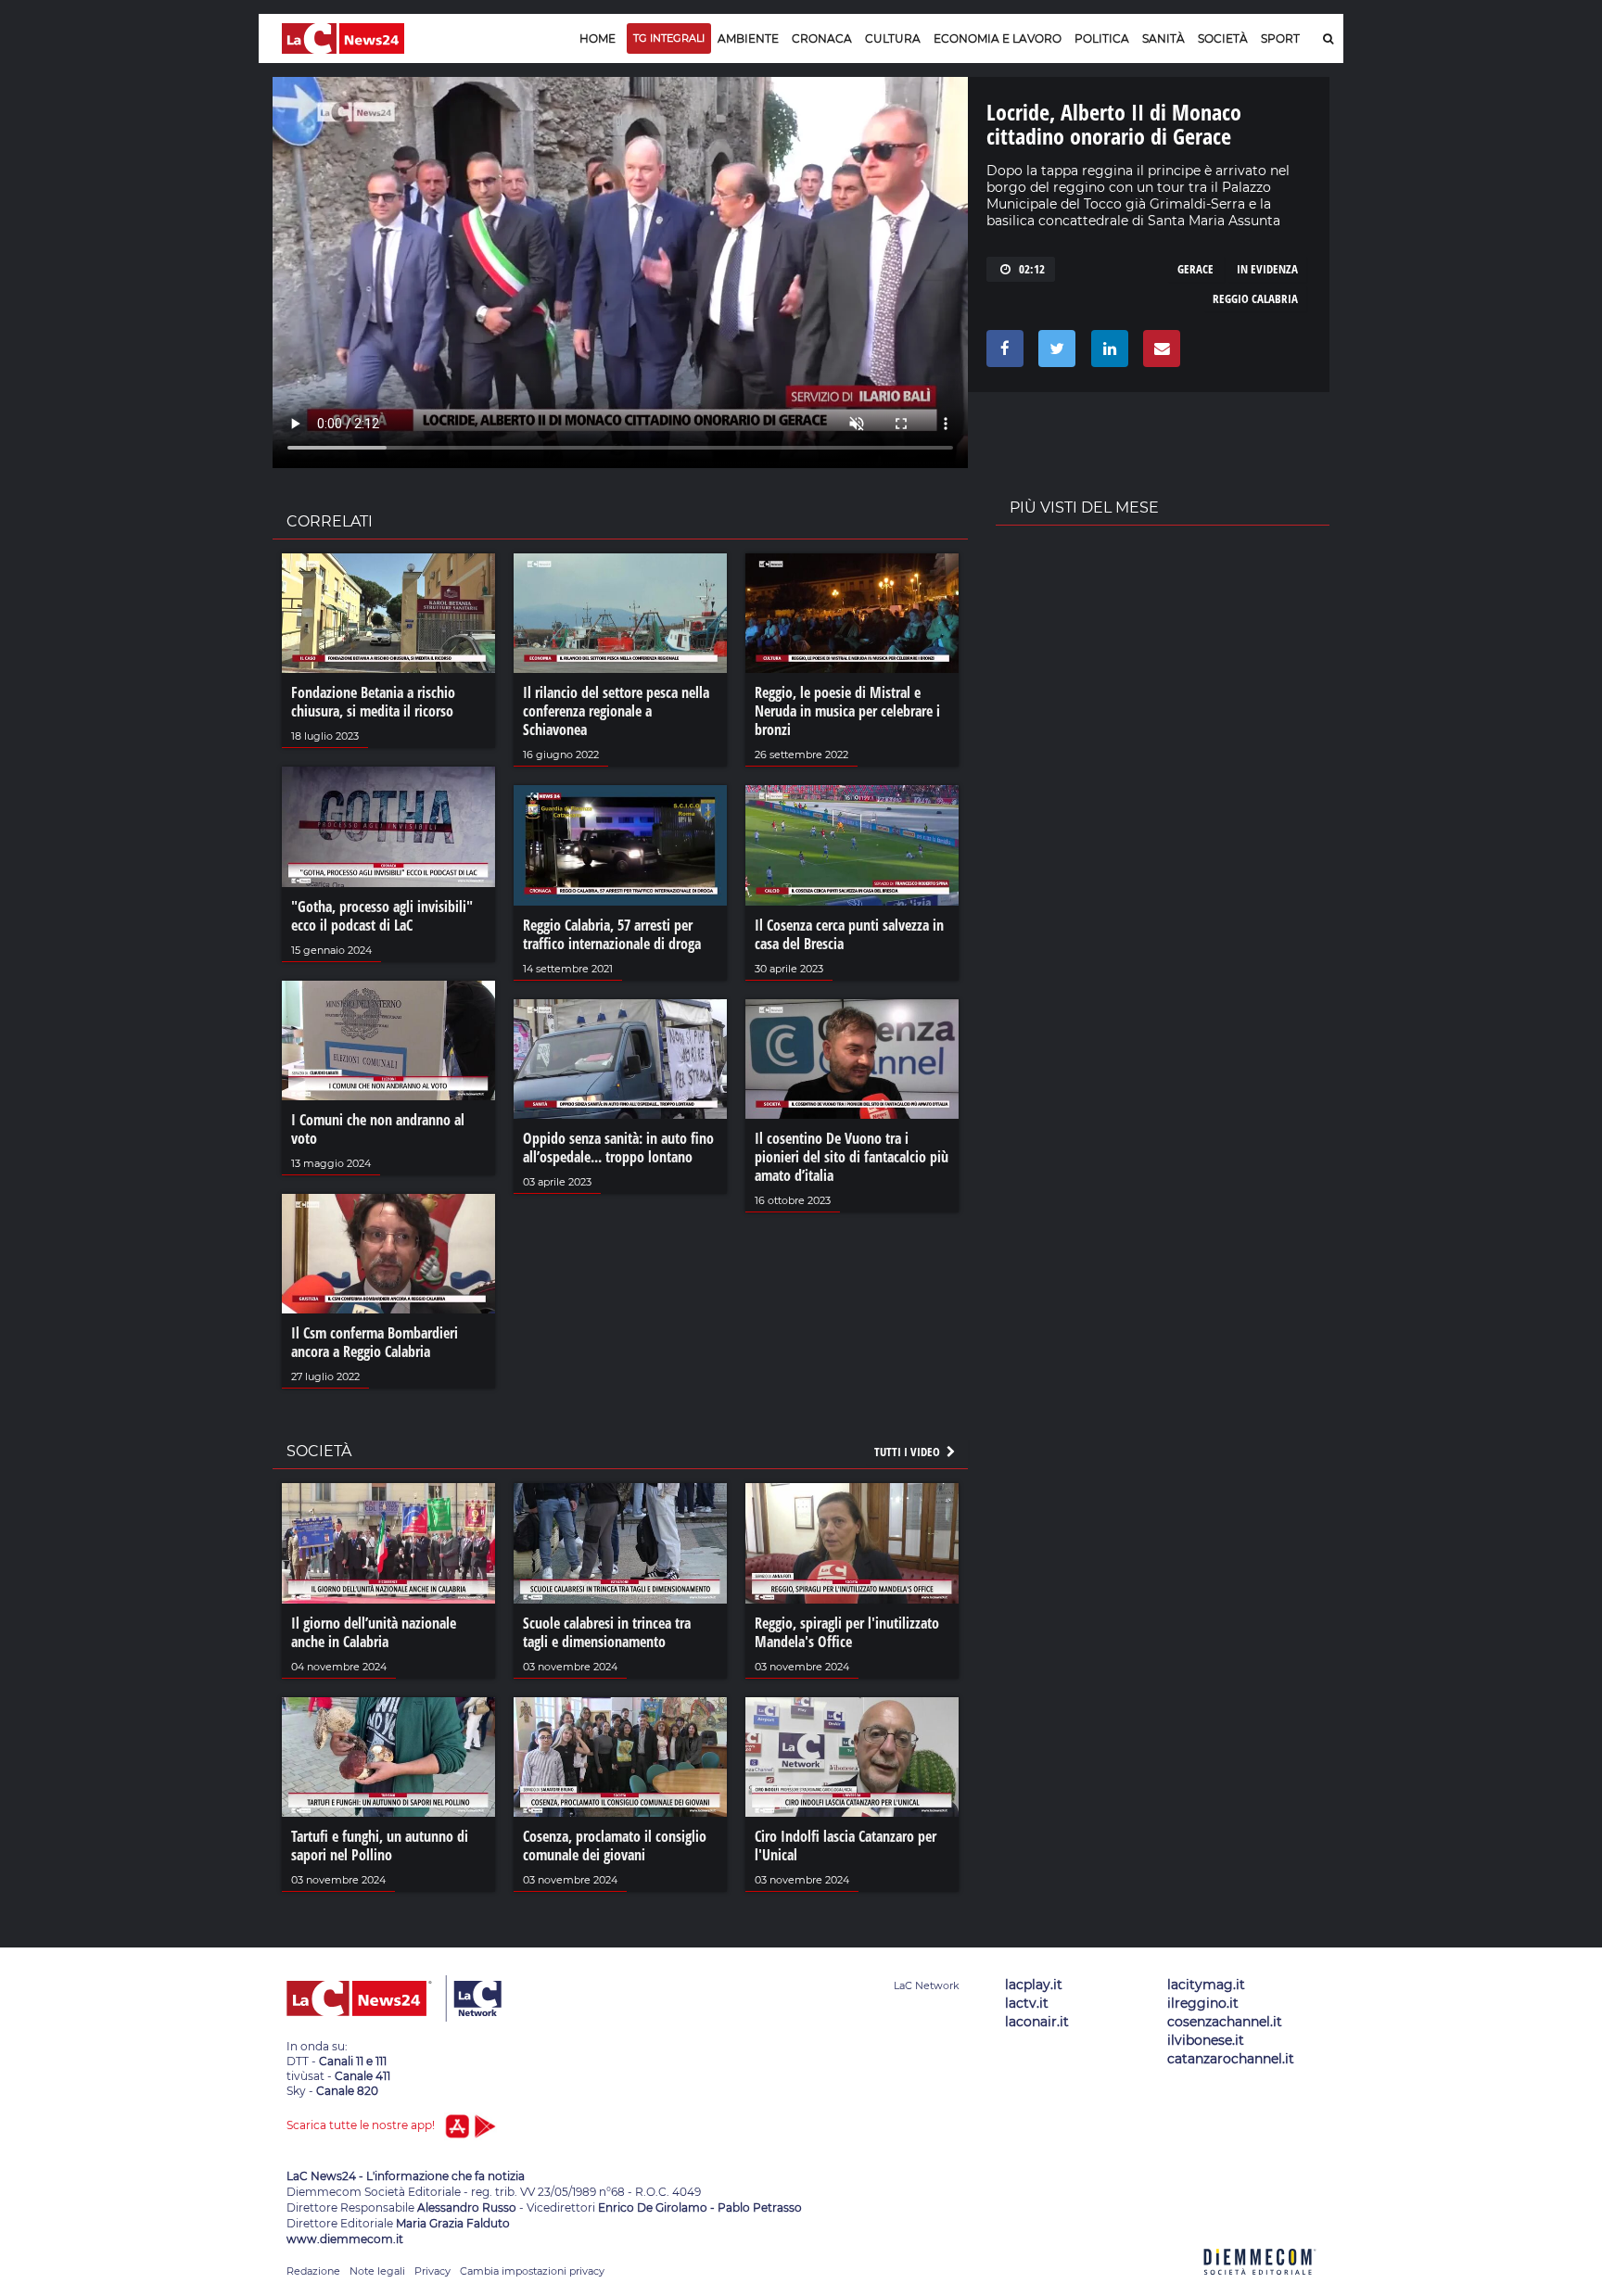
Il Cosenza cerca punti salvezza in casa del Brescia (849, 934)
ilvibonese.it (1206, 2040)
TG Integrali (669, 38)
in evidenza (1267, 269)
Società (1223, 38)
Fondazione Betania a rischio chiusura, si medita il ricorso (373, 702)
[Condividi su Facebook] (1002, 353)
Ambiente (748, 38)
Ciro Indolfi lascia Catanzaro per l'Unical (845, 1846)
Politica (1102, 38)
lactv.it (1027, 2003)
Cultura (893, 38)
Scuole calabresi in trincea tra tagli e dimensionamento (607, 1632)
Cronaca (822, 38)
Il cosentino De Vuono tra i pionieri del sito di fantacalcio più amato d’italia (852, 1157)
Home (598, 38)
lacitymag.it (1206, 1985)
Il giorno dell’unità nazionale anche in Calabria (374, 1632)
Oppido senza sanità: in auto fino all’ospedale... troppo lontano (618, 1148)
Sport (1280, 38)
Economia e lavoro (998, 38)
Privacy (432, 2271)
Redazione (313, 2271)
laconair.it (1037, 2022)
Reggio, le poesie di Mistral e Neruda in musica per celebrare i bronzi (847, 711)
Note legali (377, 2271)
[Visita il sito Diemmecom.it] (1260, 2285)
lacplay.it (1034, 1985)
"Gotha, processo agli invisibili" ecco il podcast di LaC (382, 916)
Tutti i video (909, 1452)
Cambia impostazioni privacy (532, 2271)
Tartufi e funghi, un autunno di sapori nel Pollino (380, 1846)
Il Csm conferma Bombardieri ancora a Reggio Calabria (375, 1342)
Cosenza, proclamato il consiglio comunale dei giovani (615, 1846)
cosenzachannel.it (1225, 2022)
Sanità (1163, 38)
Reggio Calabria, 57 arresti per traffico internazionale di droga (612, 934)
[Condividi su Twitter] (1054, 353)
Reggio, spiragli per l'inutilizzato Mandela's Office (847, 1632)
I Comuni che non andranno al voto (378, 1129)
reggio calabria (1255, 298)
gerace (1195, 269)
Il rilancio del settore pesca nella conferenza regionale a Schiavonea (616, 711)
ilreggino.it (1203, 2003)
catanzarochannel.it (1231, 2059)
